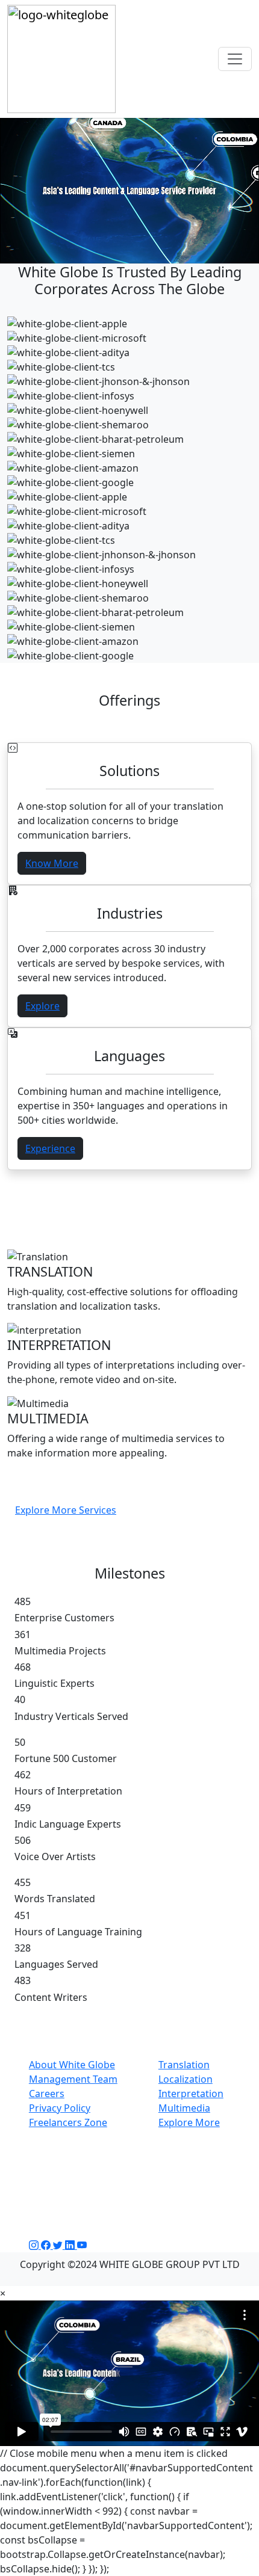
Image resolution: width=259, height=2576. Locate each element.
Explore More (189, 2122)
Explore (42, 1006)
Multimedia (184, 2108)
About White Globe (72, 2065)
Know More (52, 863)
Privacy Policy (60, 2108)
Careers (47, 2094)
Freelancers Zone (68, 2122)
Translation (184, 2065)
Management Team (73, 2079)
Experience (50, 1148)
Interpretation (191, 2094)
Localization (186, 2079)
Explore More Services (66, 1510)
